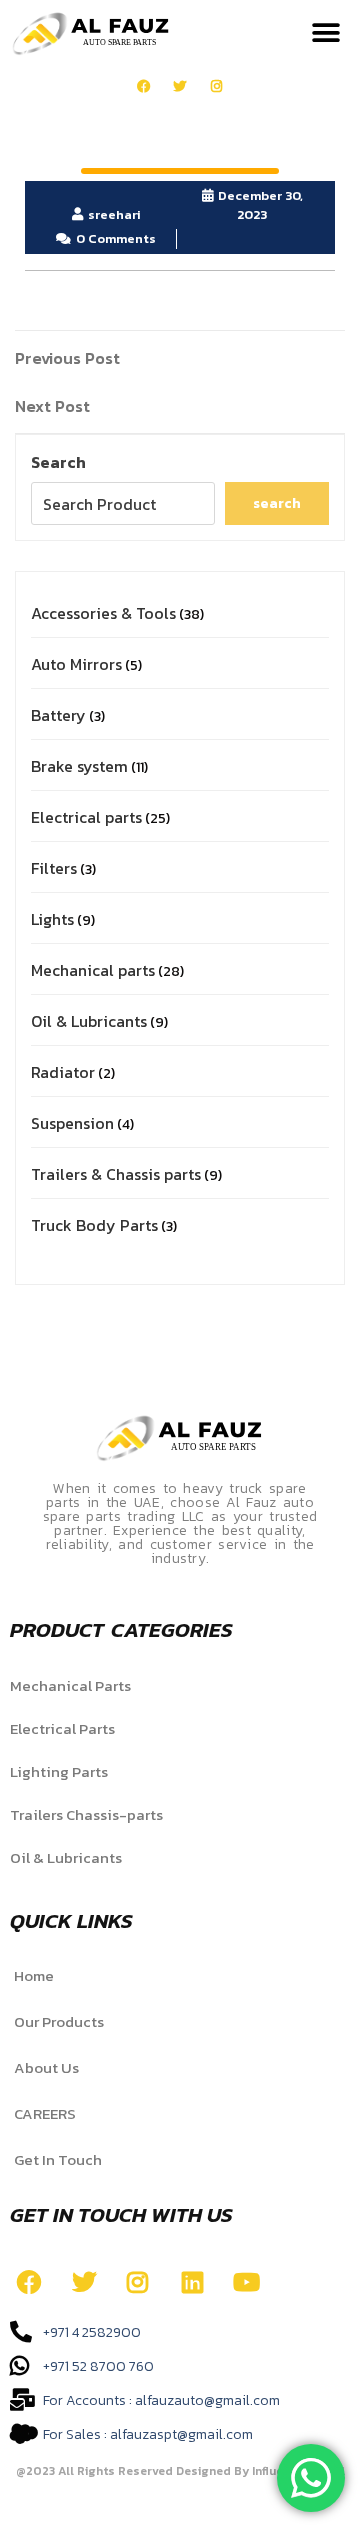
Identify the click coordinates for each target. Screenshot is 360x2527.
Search (58, 462)
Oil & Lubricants (66, 1857)
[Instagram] (216, 86)
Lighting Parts (59, 1771)
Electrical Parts (62, 1728)
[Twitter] (180, 86)
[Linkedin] (192, 2282)
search (277, 503)
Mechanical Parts (70, 1685)
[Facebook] (143, 86)
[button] (325, 33)
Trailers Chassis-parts (86, 1814)
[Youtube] (247, 2282)
